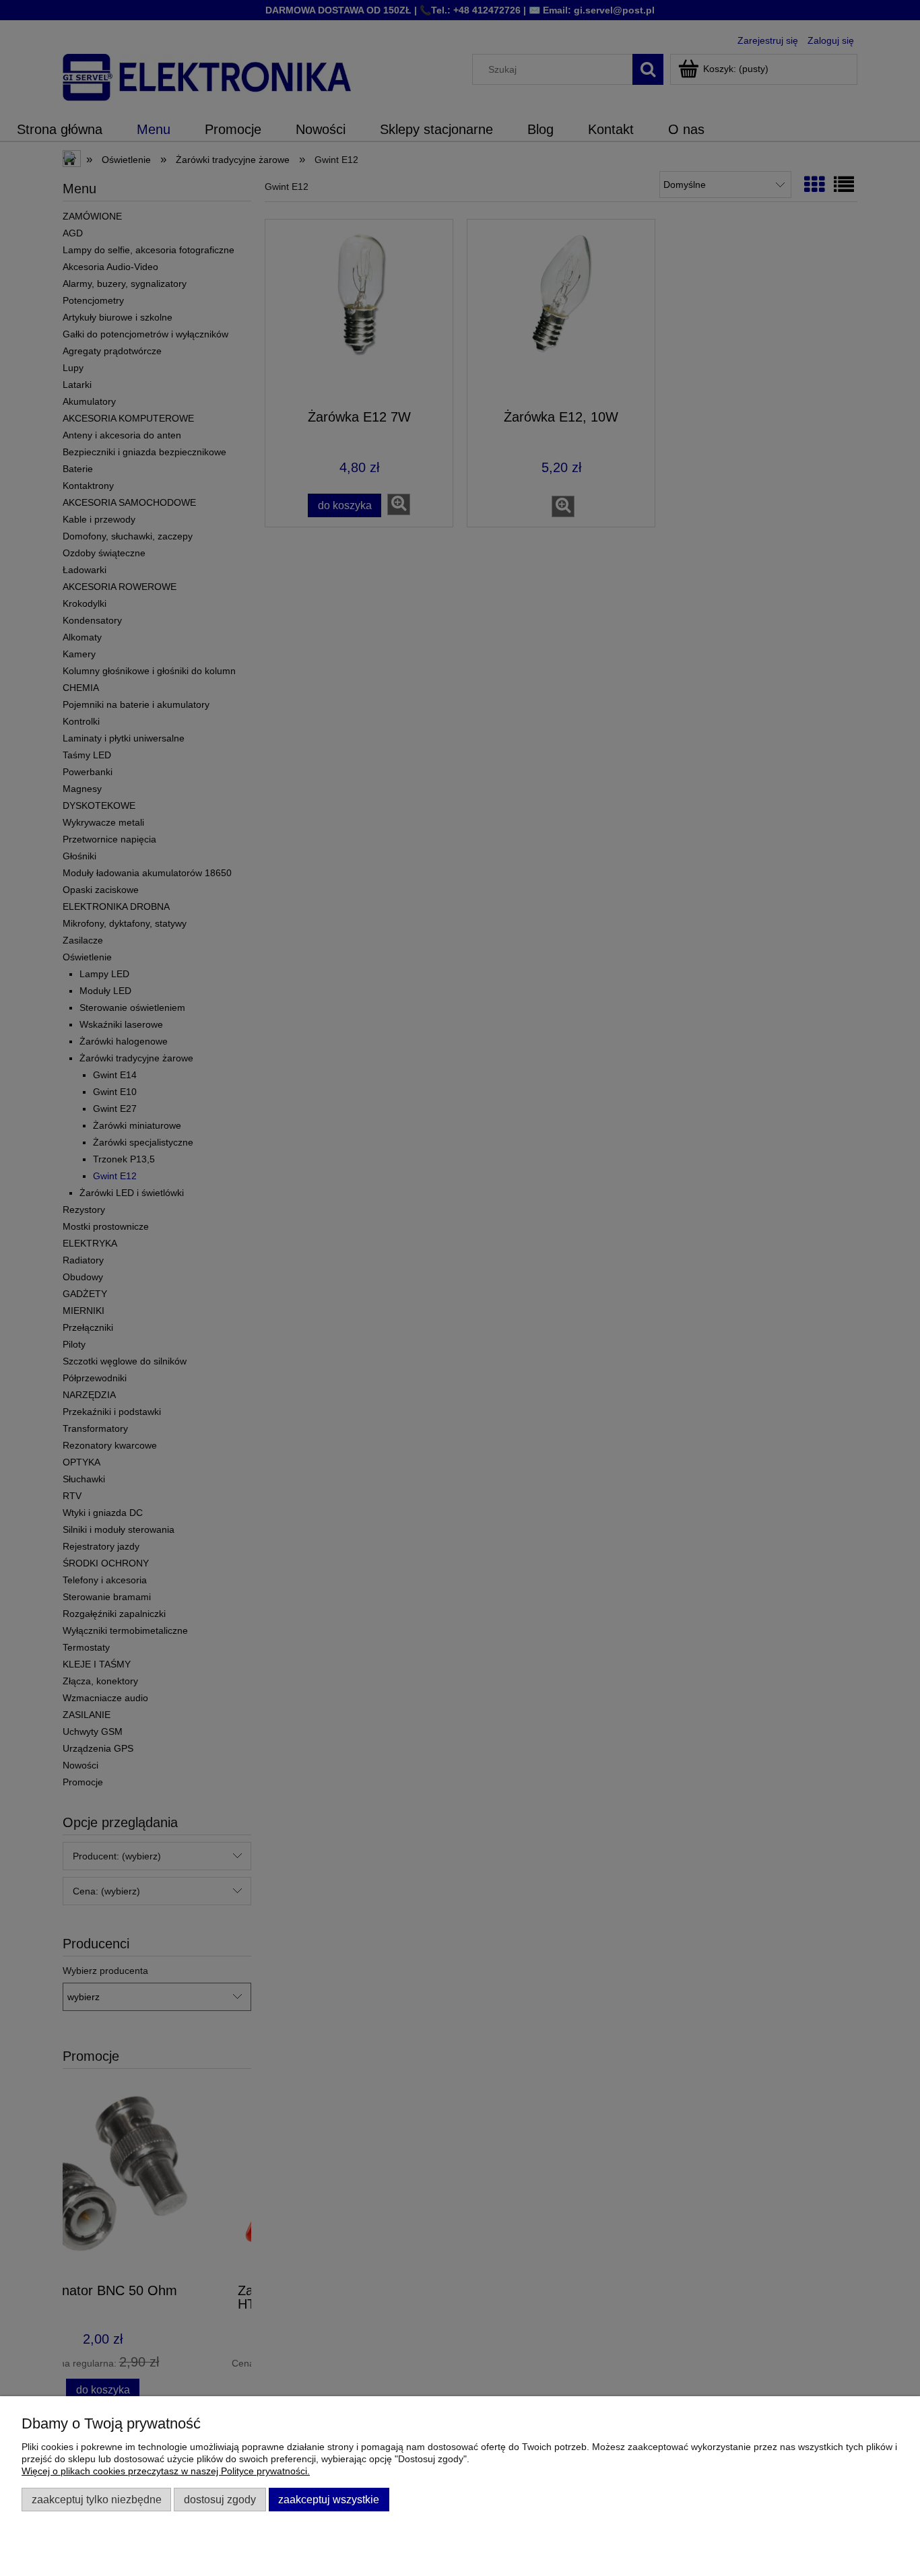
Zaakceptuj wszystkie (329, 2499)
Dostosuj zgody (220, 2499)
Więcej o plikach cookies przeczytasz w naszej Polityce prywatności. (166, 2471)
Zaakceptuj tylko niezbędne (97, 2499)
